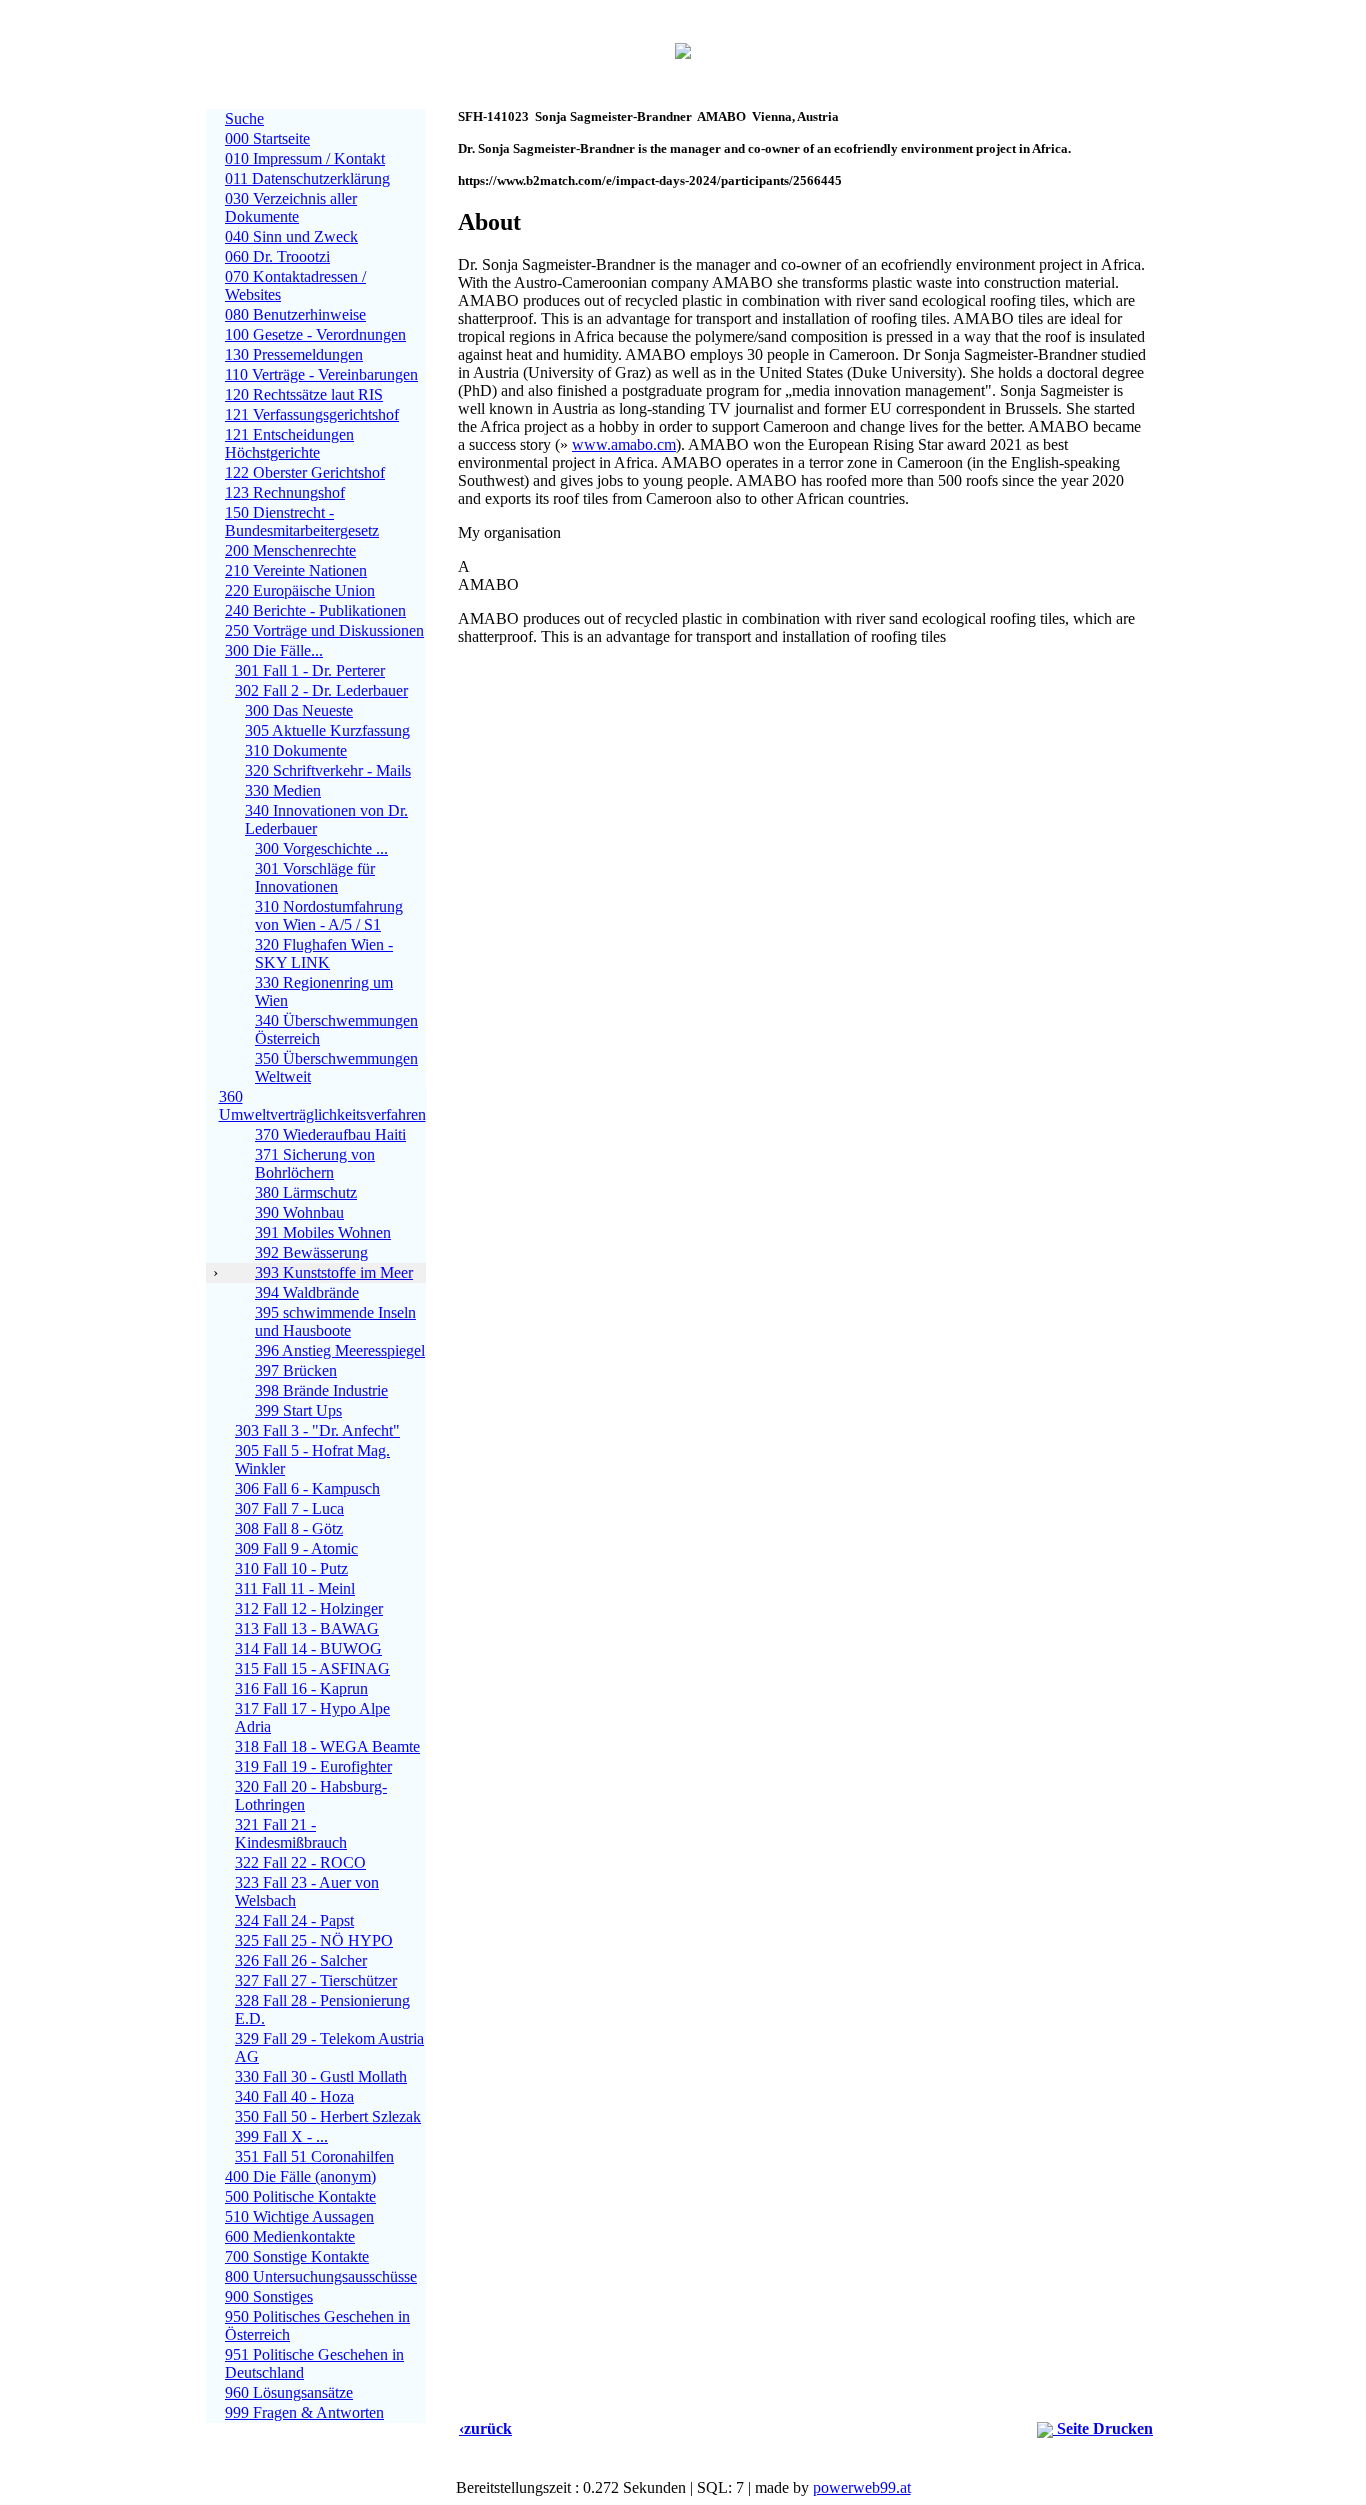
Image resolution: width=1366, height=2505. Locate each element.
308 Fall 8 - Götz (289, 1528)
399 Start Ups (298, 1410)
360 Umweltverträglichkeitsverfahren (322, 1105)
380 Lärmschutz (306, 1192)
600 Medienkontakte (290, 2236)
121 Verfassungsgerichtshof (312, 414)
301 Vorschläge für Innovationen (315, 877)
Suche (244, 118)
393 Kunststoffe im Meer (334, 1272)
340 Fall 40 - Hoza (294, 2096)
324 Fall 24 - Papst (294, 1920)
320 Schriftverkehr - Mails (328, 770)
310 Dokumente (296, 750)
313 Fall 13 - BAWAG (307, 1628)
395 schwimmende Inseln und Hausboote (335, 1321)
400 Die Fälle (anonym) (300, 2176)
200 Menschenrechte (290, 550)
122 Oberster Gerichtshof (305, 472)
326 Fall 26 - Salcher (301, 1960)
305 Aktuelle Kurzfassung (327, 730)
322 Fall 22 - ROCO (300, 1862)
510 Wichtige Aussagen (299, 2216)
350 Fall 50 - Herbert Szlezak (328, 2116)
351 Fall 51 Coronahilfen (314, 2156)
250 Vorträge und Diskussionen (324, 630)
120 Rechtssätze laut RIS (304, 394)
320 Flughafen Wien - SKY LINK (324, 953)
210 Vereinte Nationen (296, 570)
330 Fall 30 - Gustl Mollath (321, 2076)
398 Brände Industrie (321, 1390)
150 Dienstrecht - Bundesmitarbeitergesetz (302, 521)
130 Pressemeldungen (294, 354)
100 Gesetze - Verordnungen (315, 334)
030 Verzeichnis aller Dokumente (291, 207)
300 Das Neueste (299, 710)
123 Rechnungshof (285, 492)
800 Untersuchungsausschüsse (321, 2276)
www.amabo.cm (624, 444)
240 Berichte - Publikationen (315, 610)
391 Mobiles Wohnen (323, 1232)
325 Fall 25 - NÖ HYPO (314, 1940)
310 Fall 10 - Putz (291, 1568)
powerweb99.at (862, 2487)
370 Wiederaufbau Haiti (330, 1134)
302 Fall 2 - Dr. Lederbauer (321, 690)
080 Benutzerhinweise (295, 314)
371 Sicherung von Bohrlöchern (315, 1163)
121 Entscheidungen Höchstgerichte (289, 443)
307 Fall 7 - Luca (289, 1508)
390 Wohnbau (299, 1212)
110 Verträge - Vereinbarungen (321, 374)
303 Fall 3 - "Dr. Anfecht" (317, 1430)
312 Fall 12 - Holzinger (309, 1608)
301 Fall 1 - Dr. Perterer (310, 670)
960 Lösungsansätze (289, 2392)
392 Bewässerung (311, 1252)
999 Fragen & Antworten (304, 2412)
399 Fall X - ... (281, 2136)
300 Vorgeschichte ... (321, 848)
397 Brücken (296, 1370)
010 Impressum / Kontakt (305, 158)
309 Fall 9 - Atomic (296, 1548)
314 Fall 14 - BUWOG (308, 1648)
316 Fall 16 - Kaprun (301, 1688)
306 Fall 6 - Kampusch (307, 1488)
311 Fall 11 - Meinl (295, 1588)
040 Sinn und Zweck (291, 236)
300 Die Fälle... (274, 650)
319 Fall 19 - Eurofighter (313, 1766)
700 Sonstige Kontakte (297, 2256)
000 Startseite (267, 138)
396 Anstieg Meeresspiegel (340, 1350)
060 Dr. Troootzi (277, 256)
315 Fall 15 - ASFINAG (312, 1668)
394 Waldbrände (307, 1292)
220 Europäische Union (300, 590)
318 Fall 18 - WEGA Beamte (327, 1746)
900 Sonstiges (269, 2296)
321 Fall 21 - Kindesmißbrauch (291, 1833)
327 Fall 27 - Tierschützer (316, 1980)
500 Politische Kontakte (300, 2196)
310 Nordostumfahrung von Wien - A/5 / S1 (329, 915)
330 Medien (283, 790)
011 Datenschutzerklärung (307, 178)
